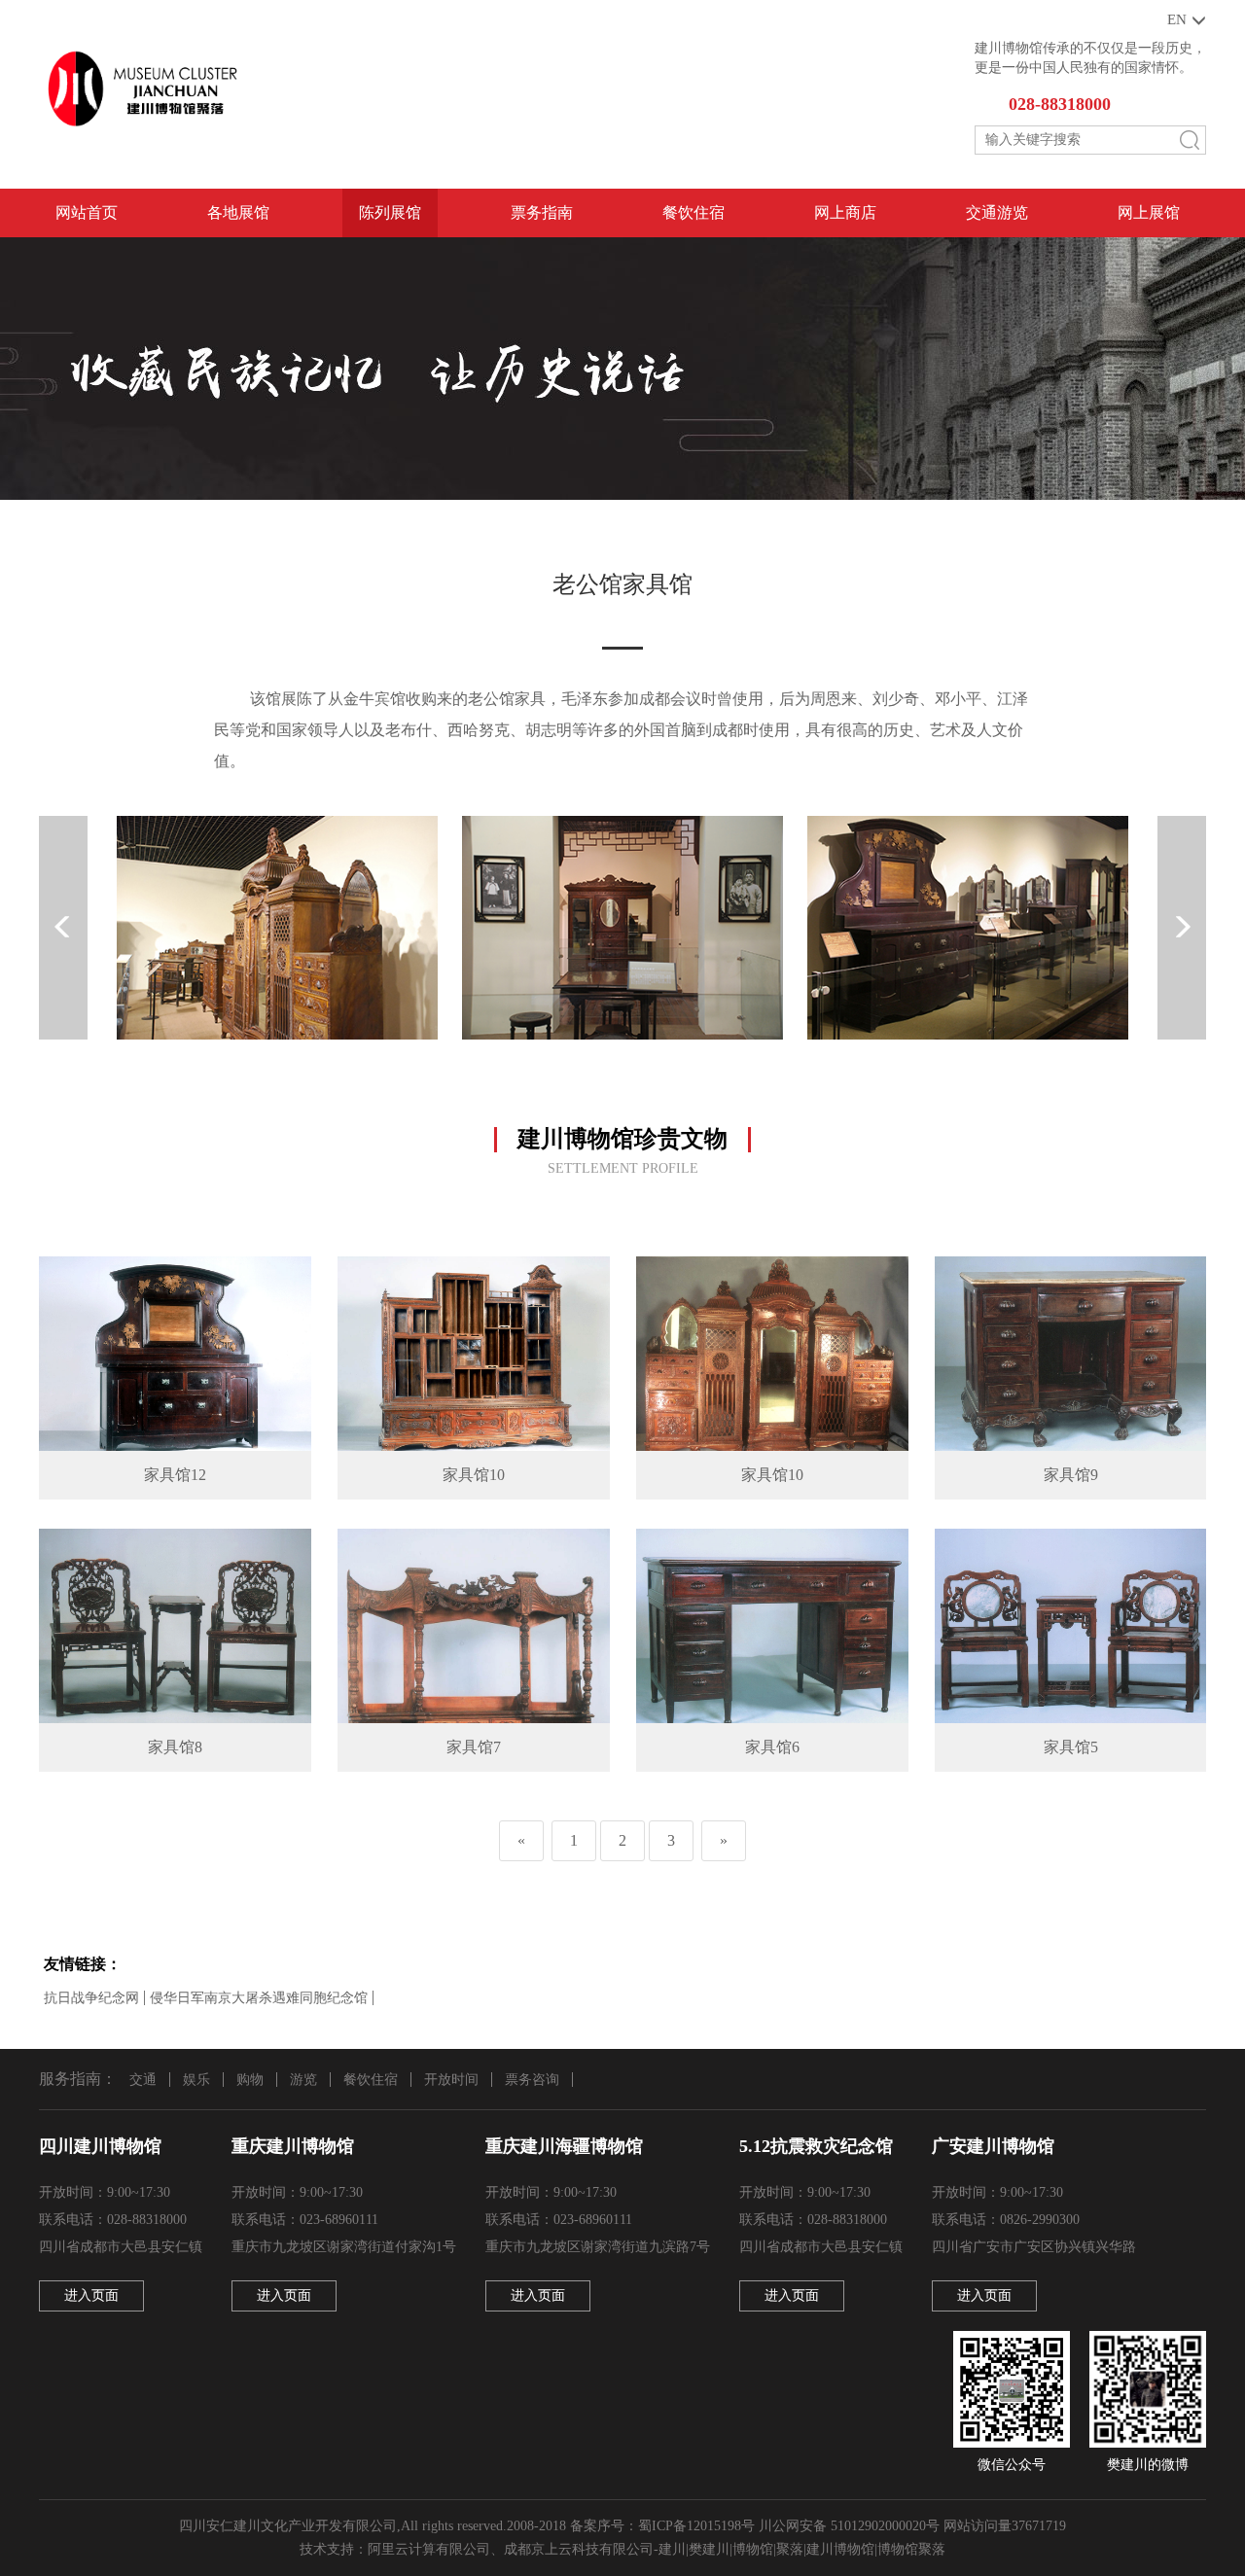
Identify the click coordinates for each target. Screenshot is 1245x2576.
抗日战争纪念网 (91, 1998)
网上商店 (845, 212)
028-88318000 (1060, 104)
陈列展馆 (390, 212)
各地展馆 (238, 212)
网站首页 (87, 212)
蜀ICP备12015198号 (696, 2526)
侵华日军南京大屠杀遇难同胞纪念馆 (259, 1998)
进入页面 (91, 2295)
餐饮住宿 (694, 212)
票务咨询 (532, 2080)
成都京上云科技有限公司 (579, 2549)
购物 (250, 2080)
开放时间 (451, 2080)
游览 (303, 2080)
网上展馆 (1149, 212)
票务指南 (542, 212)
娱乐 (196, 2080)
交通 (143, 2080)
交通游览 (997, 212)
